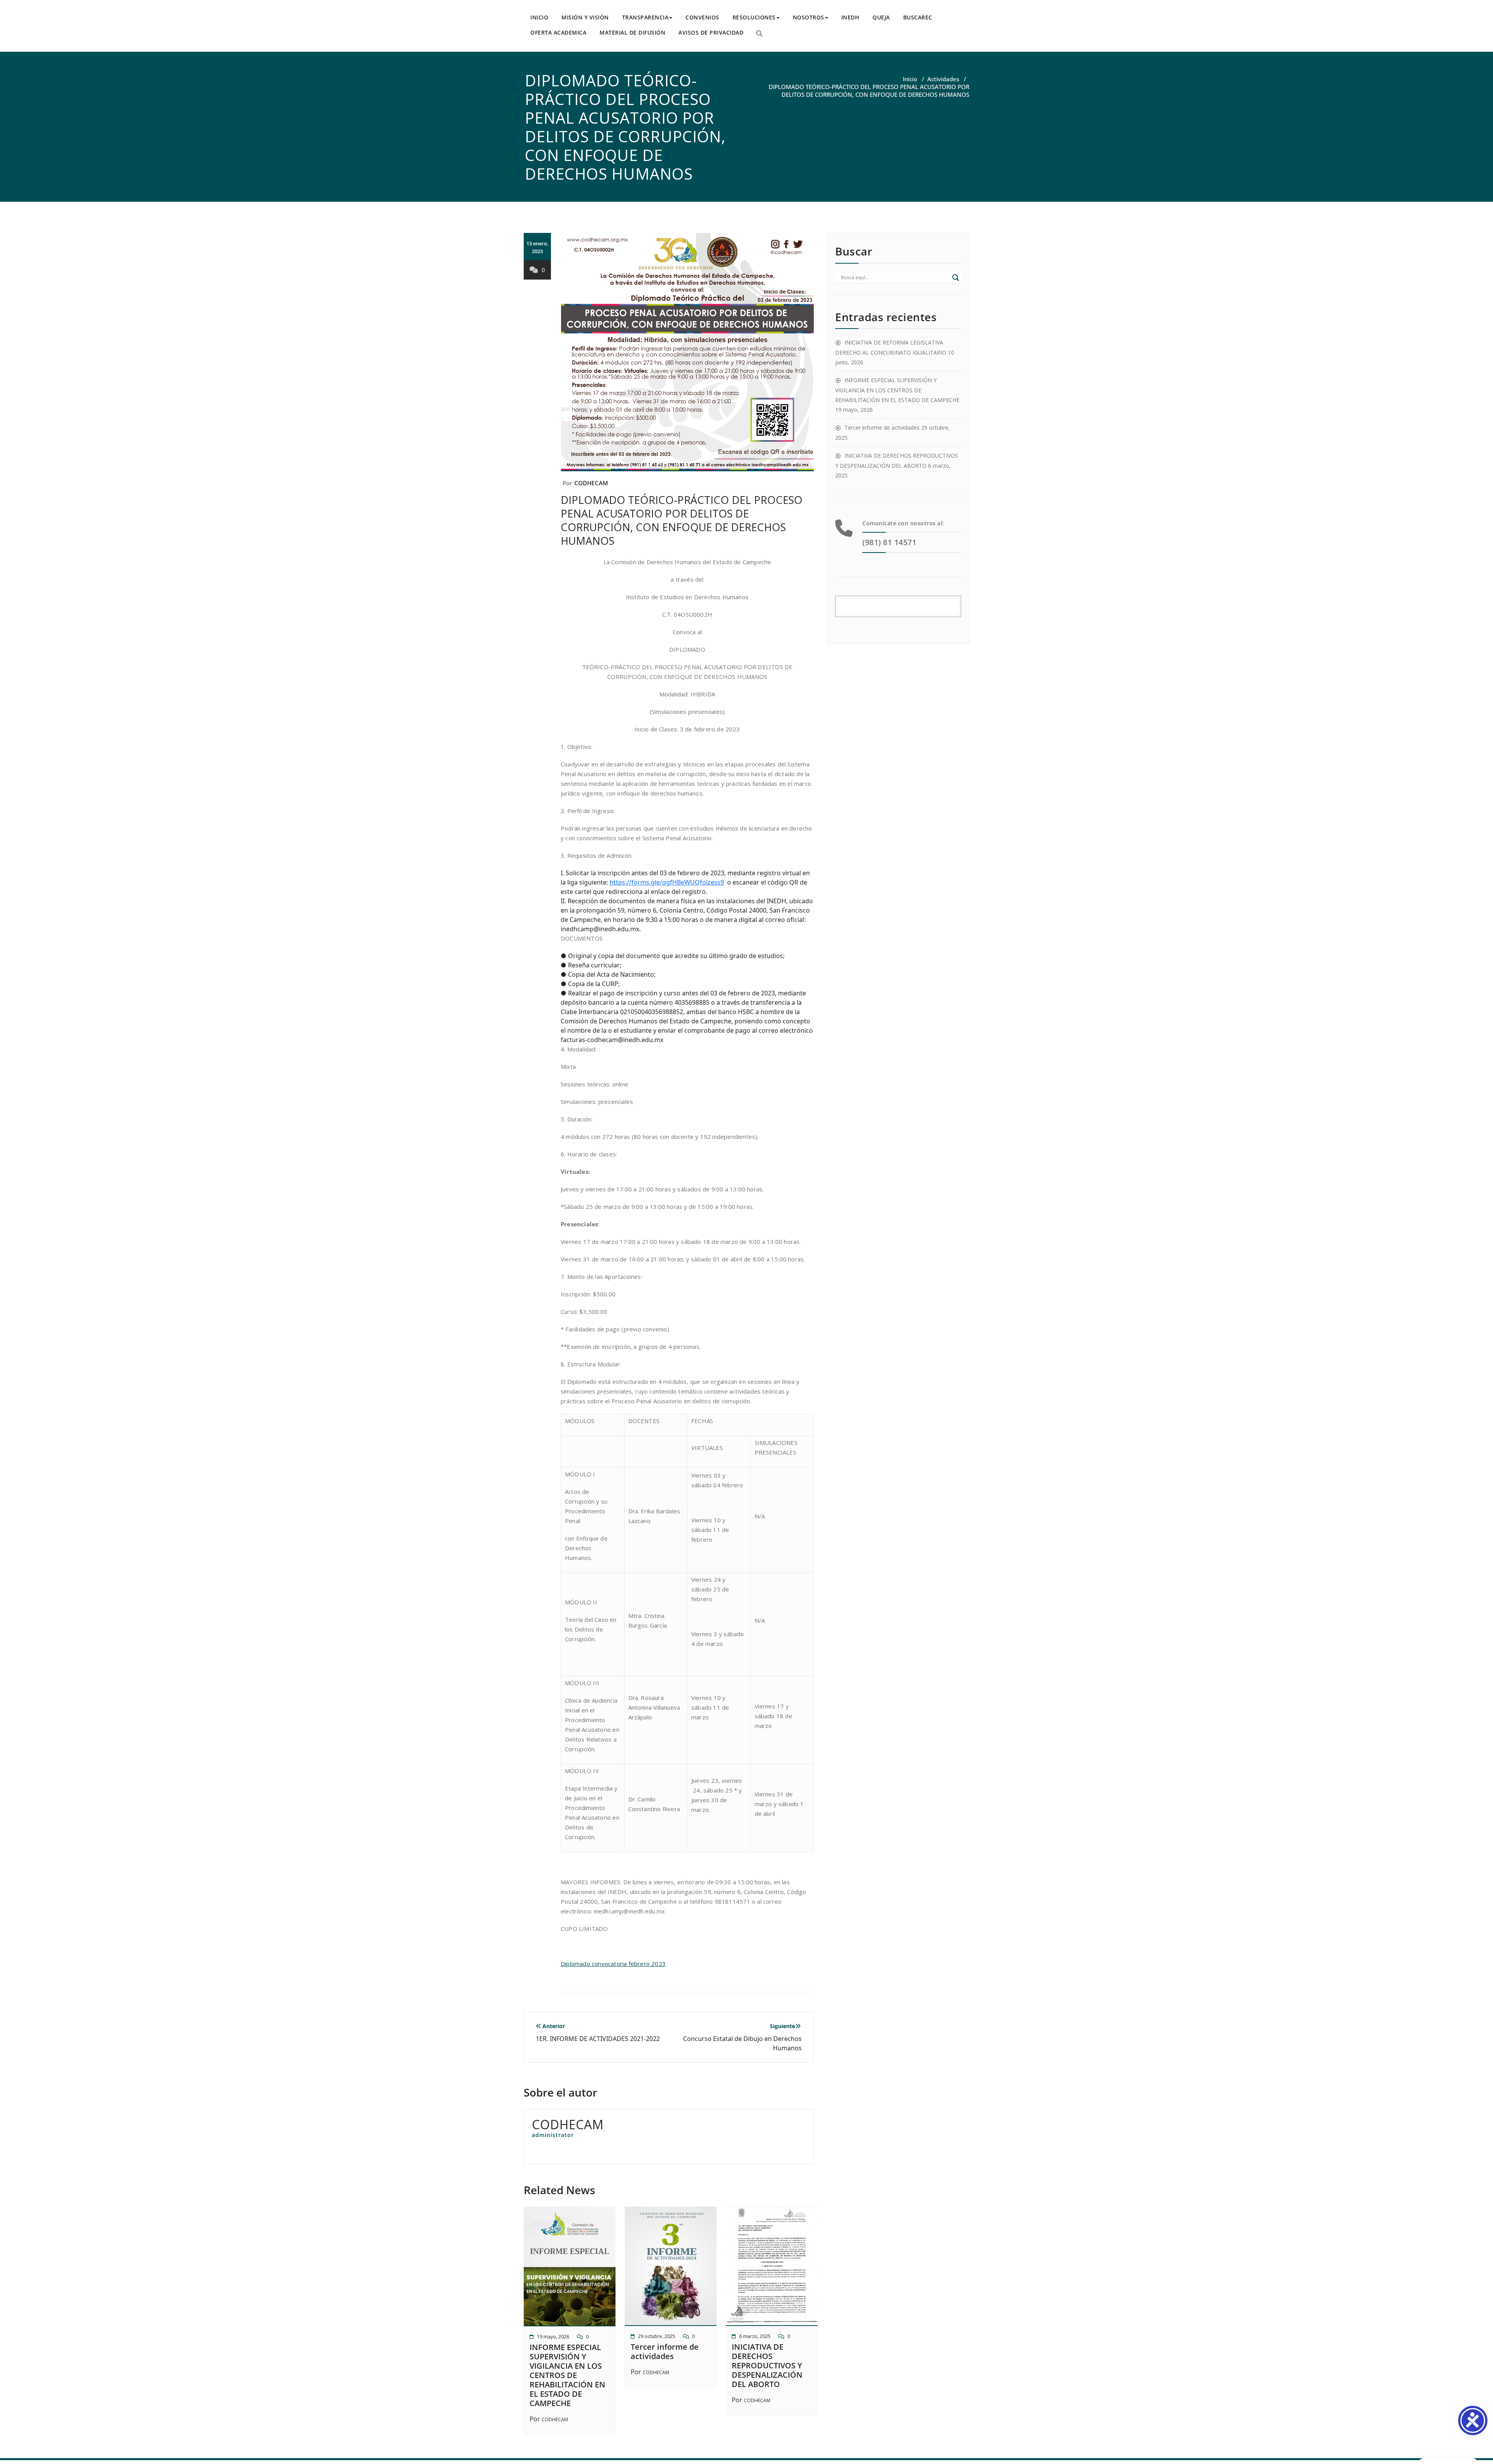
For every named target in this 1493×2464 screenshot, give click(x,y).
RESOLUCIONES (754, 17)
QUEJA (881, 17)
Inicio (910, 79)
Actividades (943, 79)
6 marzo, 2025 (755, 2336)
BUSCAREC (918, 17)
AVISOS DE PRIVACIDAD (711, 32)
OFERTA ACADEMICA (558, 32)
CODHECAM (591, 483)
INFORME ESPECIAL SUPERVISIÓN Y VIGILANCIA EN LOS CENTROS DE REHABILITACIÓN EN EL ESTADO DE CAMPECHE (567, 2375)
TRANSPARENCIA (645, 17)
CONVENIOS (702, 17)
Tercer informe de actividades (665, 2351)
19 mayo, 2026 (553, 2337)
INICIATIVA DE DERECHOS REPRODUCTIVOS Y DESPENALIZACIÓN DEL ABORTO (767, 2365)
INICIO (539, 17)
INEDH (851, 17)
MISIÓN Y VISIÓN (585, 17)
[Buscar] (759, 33)
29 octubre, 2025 (657, 2336)
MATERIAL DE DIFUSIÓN (632, 32)
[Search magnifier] (956, 278)
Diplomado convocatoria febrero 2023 (613, 1964)
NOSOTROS (809, 17)
